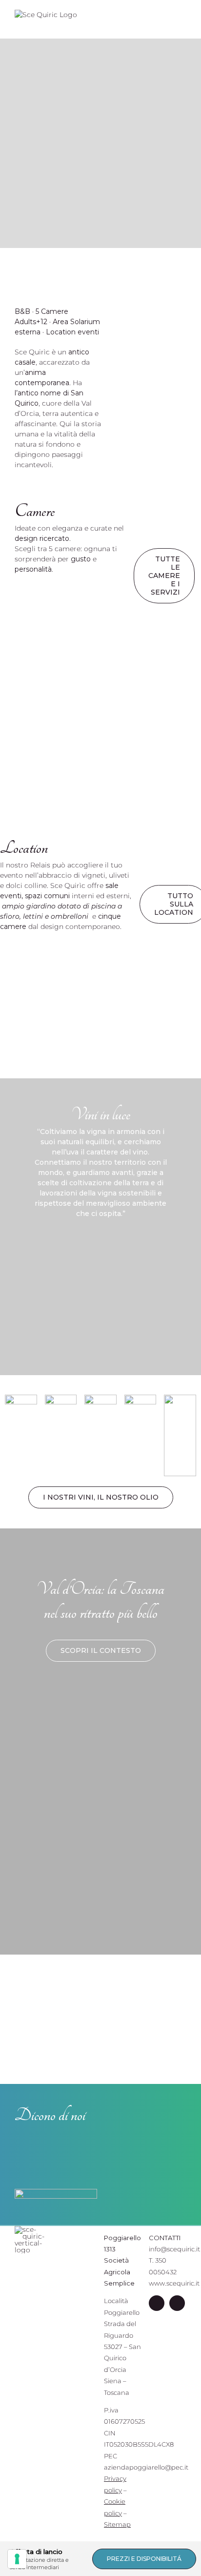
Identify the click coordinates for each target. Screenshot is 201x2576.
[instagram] (177, 2303)
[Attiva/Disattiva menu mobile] (182, 20)
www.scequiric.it (174, 2283)
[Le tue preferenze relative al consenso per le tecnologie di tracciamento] (17, 2559)
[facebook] (157, 2303)
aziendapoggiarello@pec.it (146, 2467)
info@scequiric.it (174, 2249)
